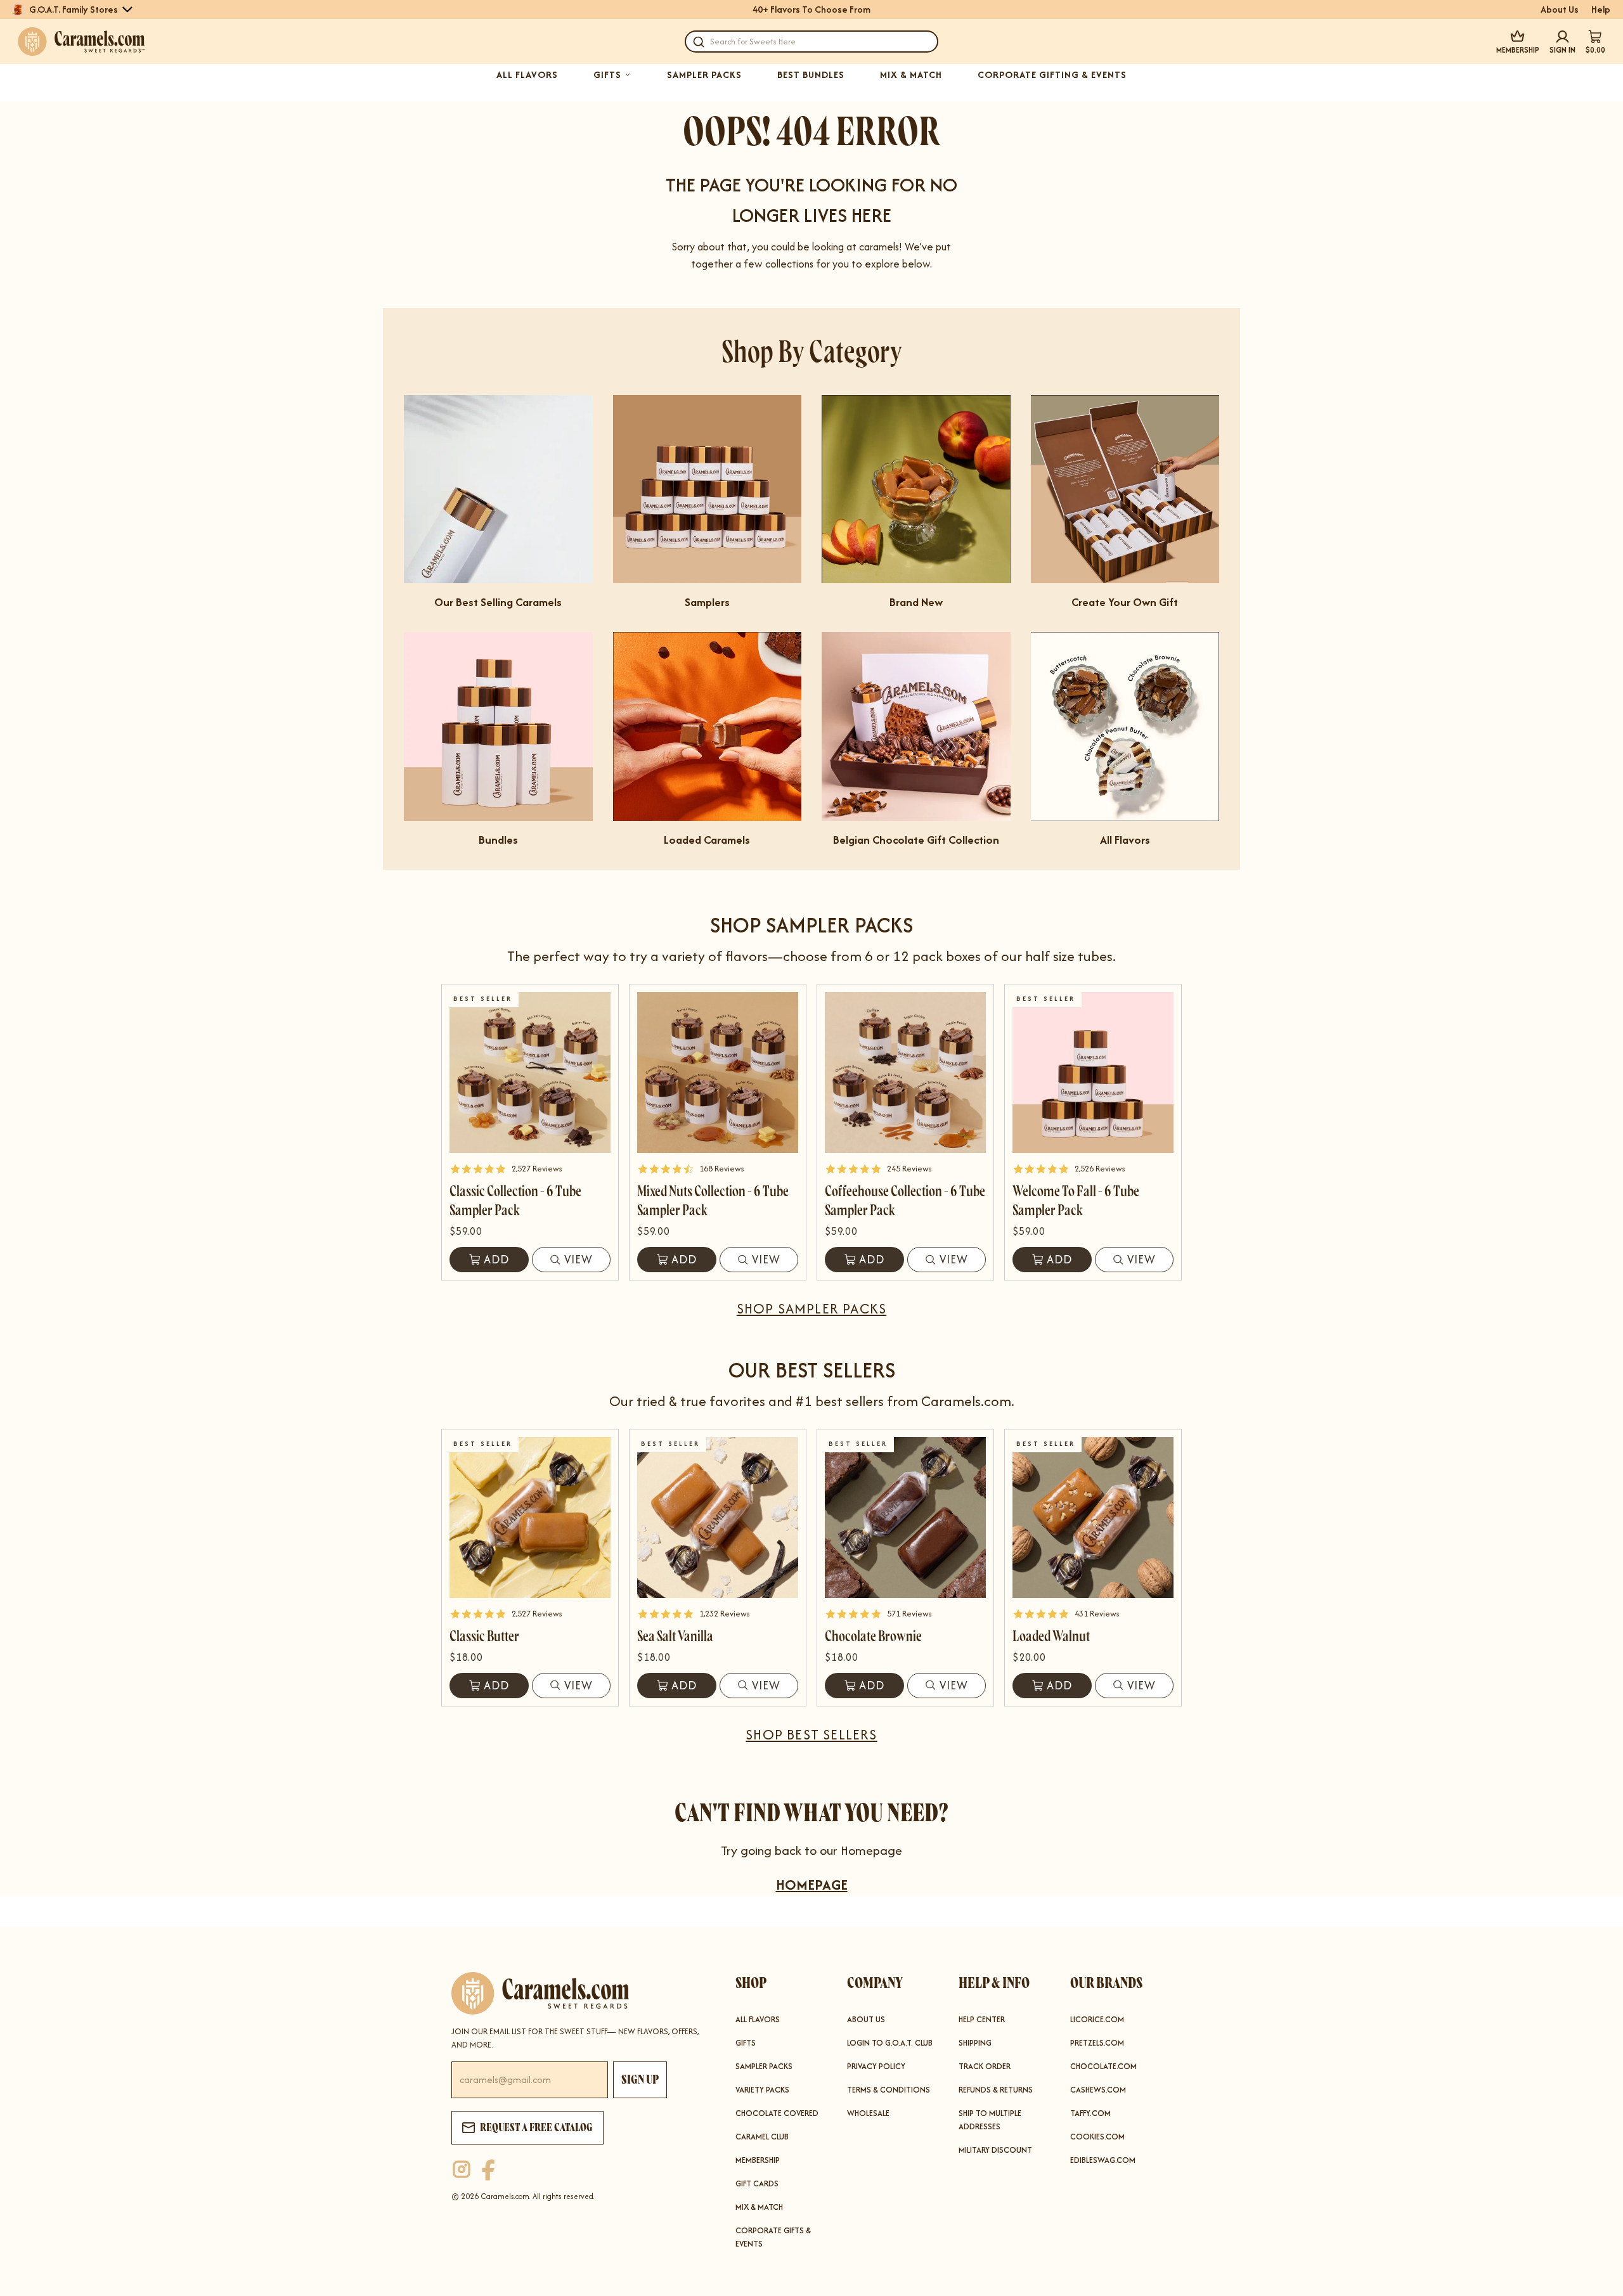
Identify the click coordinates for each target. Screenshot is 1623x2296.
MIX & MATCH (911, 75)
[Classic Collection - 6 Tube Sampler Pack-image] (530, 1073)
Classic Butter (484, 1636)
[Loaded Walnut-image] (1093, 1518)
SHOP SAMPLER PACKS (812, 1308)
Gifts (746, 2043)
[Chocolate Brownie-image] (905, 1518)
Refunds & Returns (996, 2090)
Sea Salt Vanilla (675, 1636)
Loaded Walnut (1051, 1636)
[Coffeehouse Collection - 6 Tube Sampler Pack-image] (905, 1073)
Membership (758, 2160)
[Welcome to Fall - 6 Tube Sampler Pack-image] (1093, 1073)
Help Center (982, 2019)
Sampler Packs (764, 2066)
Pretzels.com (1097, 2043)
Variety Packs (762, 2090)
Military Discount (995, 2150)
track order (985, 2066)
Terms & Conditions (889, 2090)
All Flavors (758, 2019)
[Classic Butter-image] (530, 1518)
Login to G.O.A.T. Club (890, 2043)
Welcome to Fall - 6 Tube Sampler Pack (1076, 1201)
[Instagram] (462, 2170)
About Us (1560, 10)
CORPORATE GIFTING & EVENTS (1052, 75)
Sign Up (640, 2080)
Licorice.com (1097, 2019)
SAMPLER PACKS (704, 75)
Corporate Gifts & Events (773, 2237)
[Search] (699, 42)
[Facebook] (488, 2170)
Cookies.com (1097, 2137)
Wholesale (868, 2113)
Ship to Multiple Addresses (990, 2120)
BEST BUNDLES (811, 75)
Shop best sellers (811, 1734)
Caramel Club (762, 2137)
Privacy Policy (876, 2066)
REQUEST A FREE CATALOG (536, 2127)
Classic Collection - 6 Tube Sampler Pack (515, 1201)
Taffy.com (1090, 2113)
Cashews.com (1098, 2090)
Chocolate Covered (777, 2113)
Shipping (975, 2043)
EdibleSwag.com (1103, 2160)
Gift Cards (757, 2183)
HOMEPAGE (812, 1885)
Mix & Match (759, 2207)
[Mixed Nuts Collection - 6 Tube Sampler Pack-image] (718, 1073)
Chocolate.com (1103, 2066)
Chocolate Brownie (873, 1636)
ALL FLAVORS (527, 75)
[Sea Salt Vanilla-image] (718, 1518)
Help (1601, 10)
